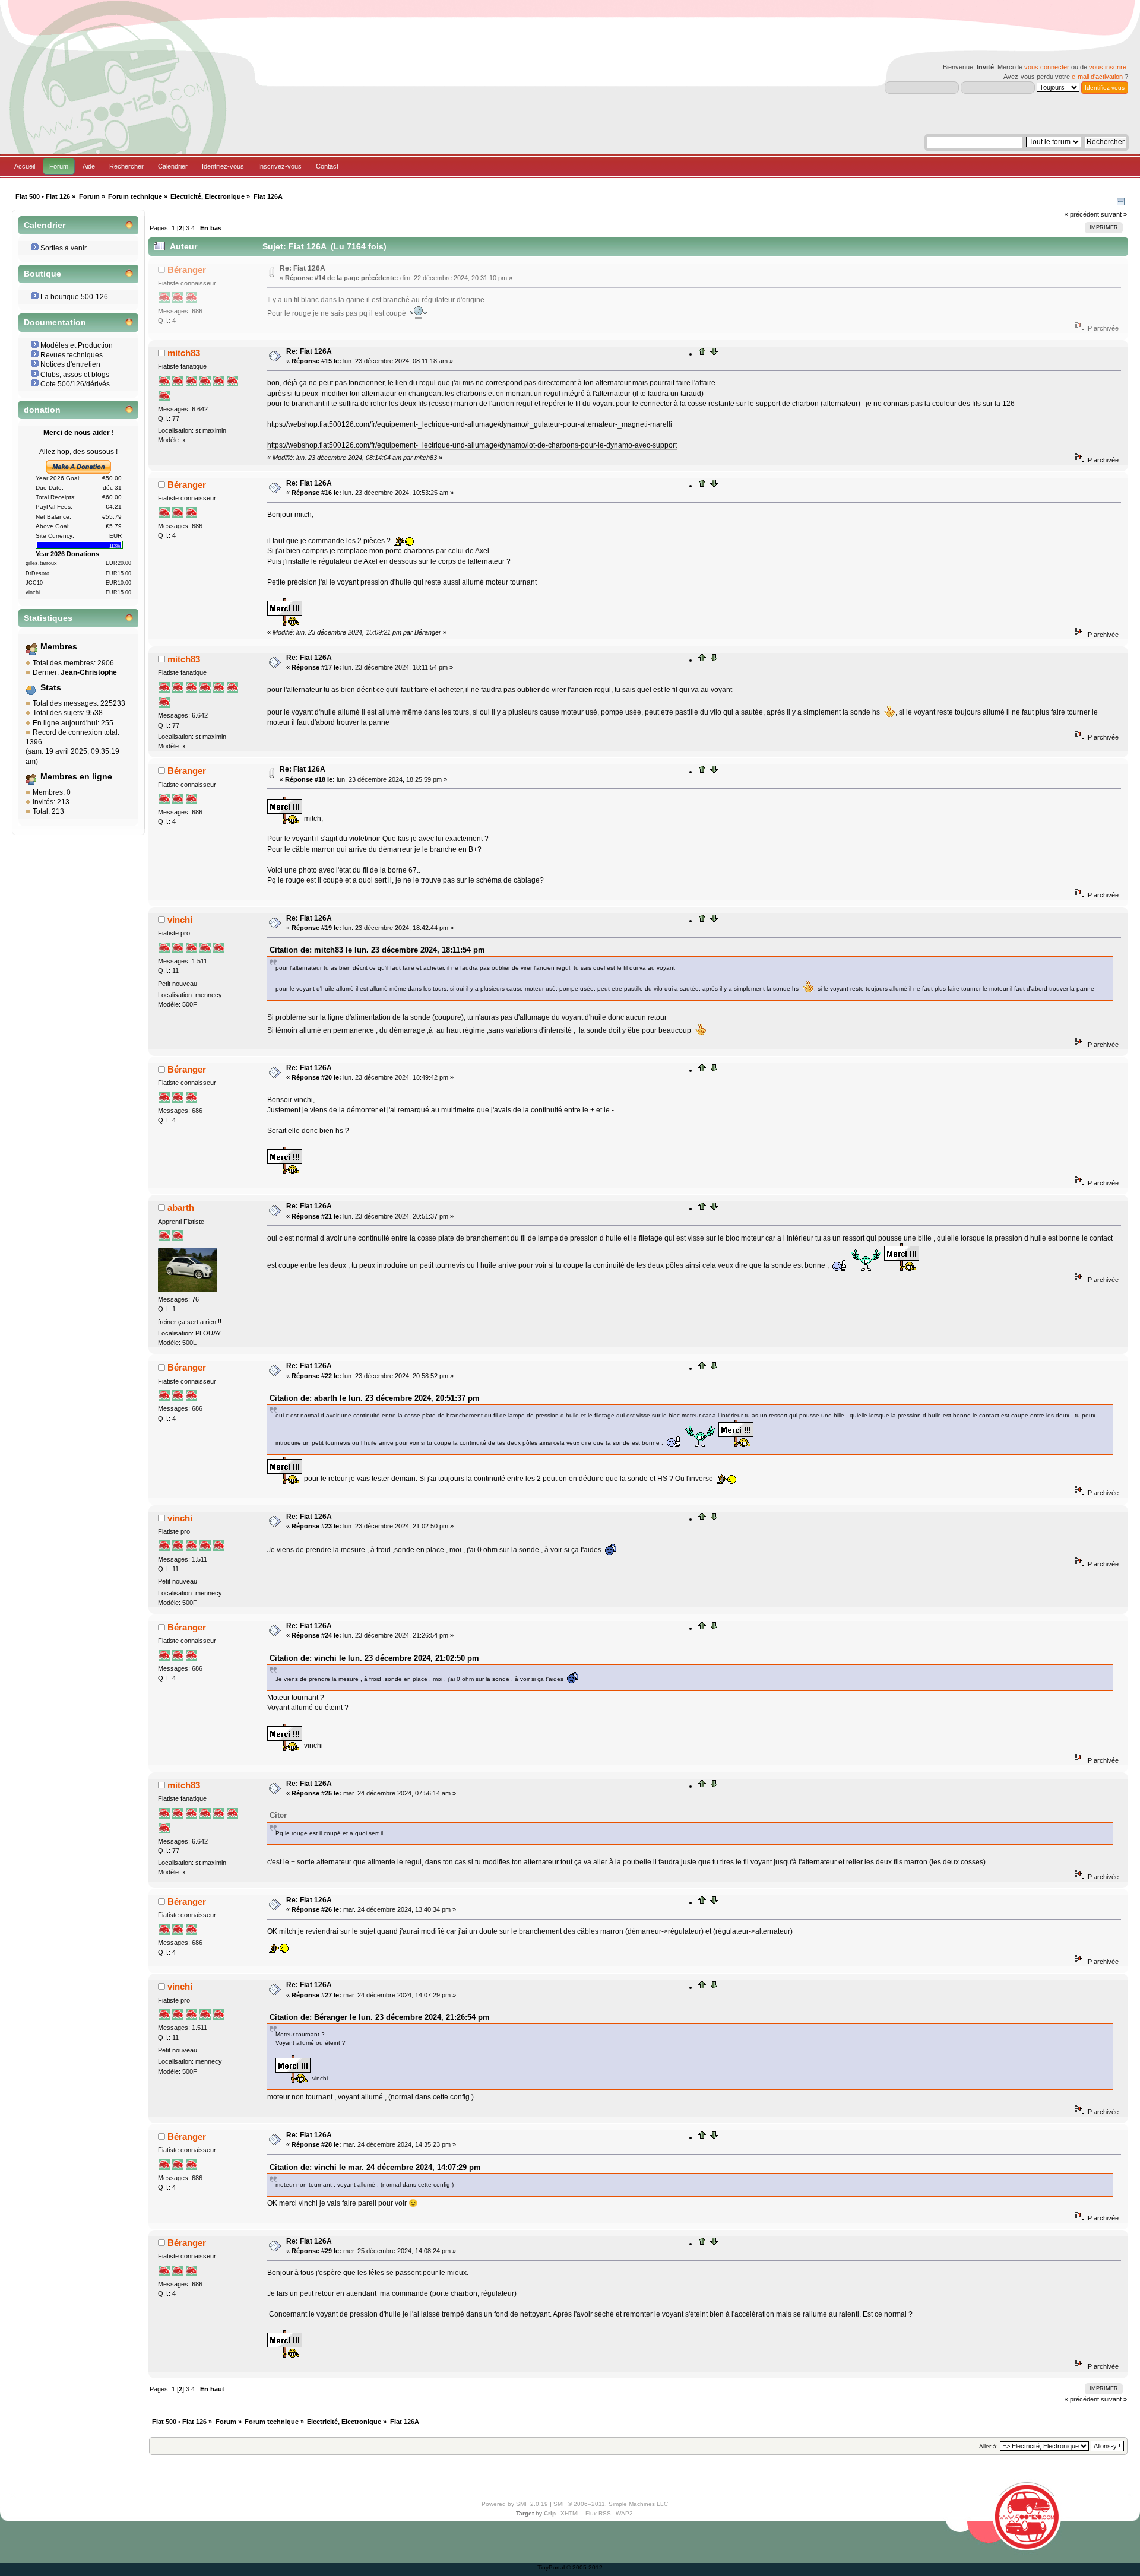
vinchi (180, 920)
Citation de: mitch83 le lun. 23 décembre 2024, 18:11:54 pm (377, 950)
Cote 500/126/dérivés (75, 384)
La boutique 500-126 (74, 297)
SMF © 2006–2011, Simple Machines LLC (611, 2504)
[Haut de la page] (702, 354)
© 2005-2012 (585, 2567)
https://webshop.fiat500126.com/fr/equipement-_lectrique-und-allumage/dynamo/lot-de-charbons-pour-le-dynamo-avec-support (472, 445)
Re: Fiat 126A (303, 268)
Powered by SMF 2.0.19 (515, 2504)
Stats (51, 688)
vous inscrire (1108, 67)
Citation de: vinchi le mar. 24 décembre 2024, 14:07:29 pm (375, 2167)
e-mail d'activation (1097, 77)
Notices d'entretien (70, 364)
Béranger (187, 270)
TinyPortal (551, 2567)
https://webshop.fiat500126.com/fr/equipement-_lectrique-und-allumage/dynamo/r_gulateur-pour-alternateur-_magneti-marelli (470, 424)
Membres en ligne (76, 777)
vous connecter (1047, 67)
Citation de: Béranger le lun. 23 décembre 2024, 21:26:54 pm (380, 2017)
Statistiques (48, 618)
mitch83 (184, 353)
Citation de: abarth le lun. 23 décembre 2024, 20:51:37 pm (375, 1398)
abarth (181, 1208)
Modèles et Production (77, 345)
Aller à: (989, 2446)
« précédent (1082, 214)
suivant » (1114, 214)
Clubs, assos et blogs (75, 375)
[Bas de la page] (714, 354)
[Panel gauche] (1121, 203)
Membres (59, 647)
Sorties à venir (64, 248)
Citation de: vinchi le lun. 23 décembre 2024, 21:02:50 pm (374, 1658)
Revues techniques (72, 355)
